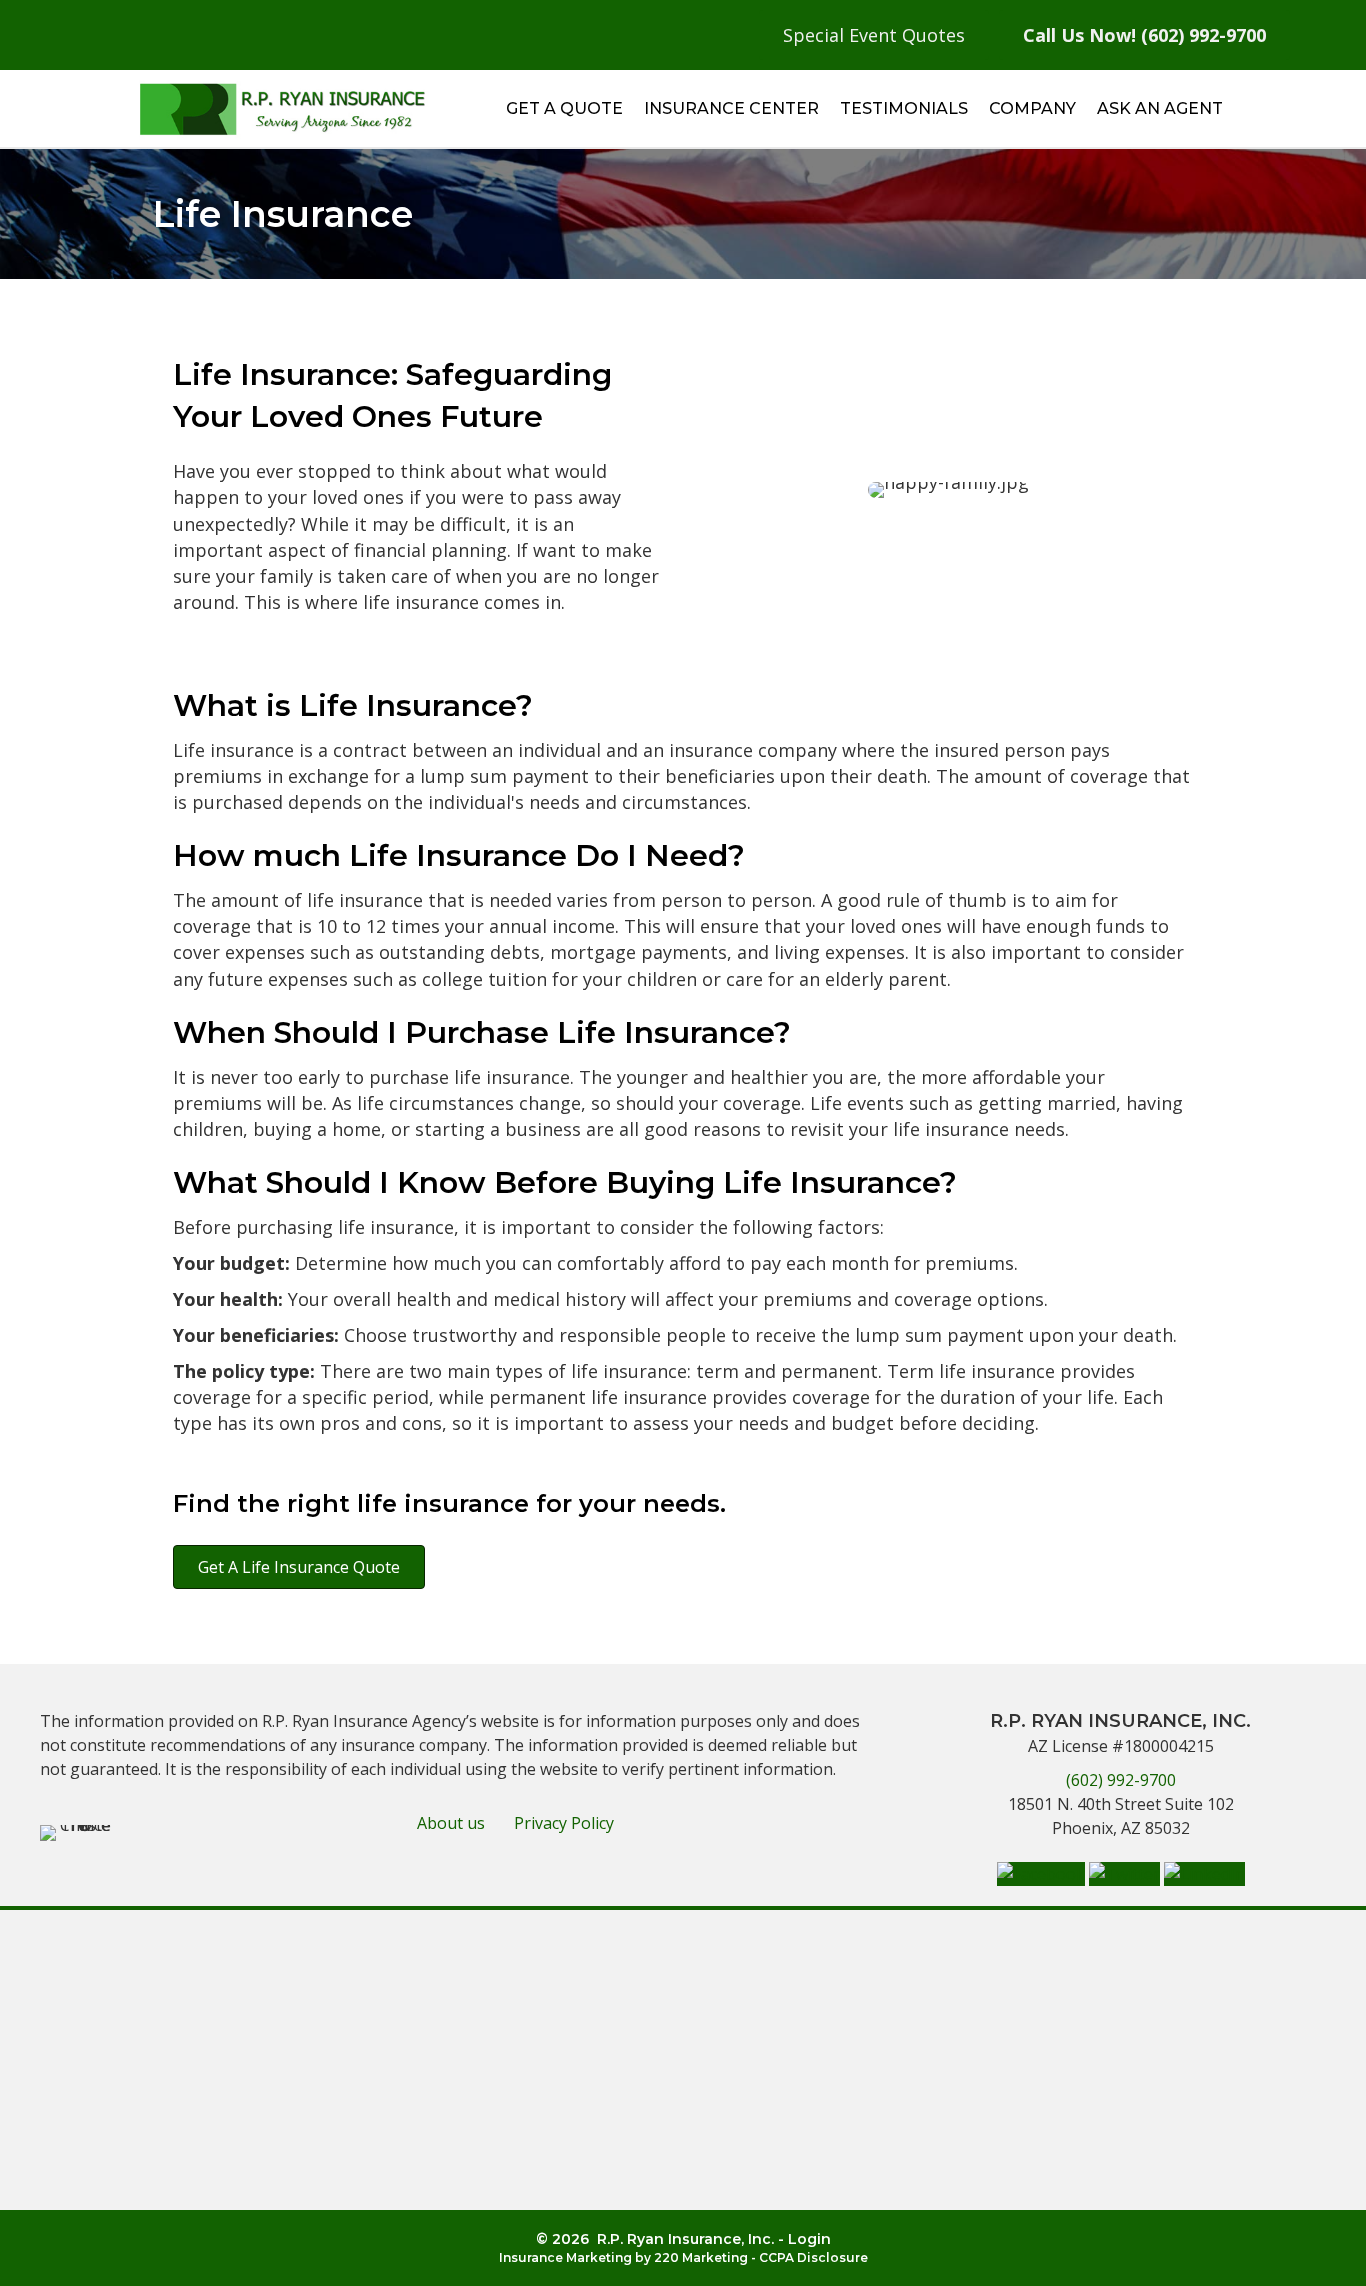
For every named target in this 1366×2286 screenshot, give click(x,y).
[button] (299, 1567)
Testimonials (904, 108)
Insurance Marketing (565, 2257)
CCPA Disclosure (813, 2257)
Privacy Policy (564, 1823)
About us (451, 1823)
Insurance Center (731, 108)
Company (1032, 108)
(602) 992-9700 (1121, 1780)
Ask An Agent (1160, 108)
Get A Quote (564, 108)
